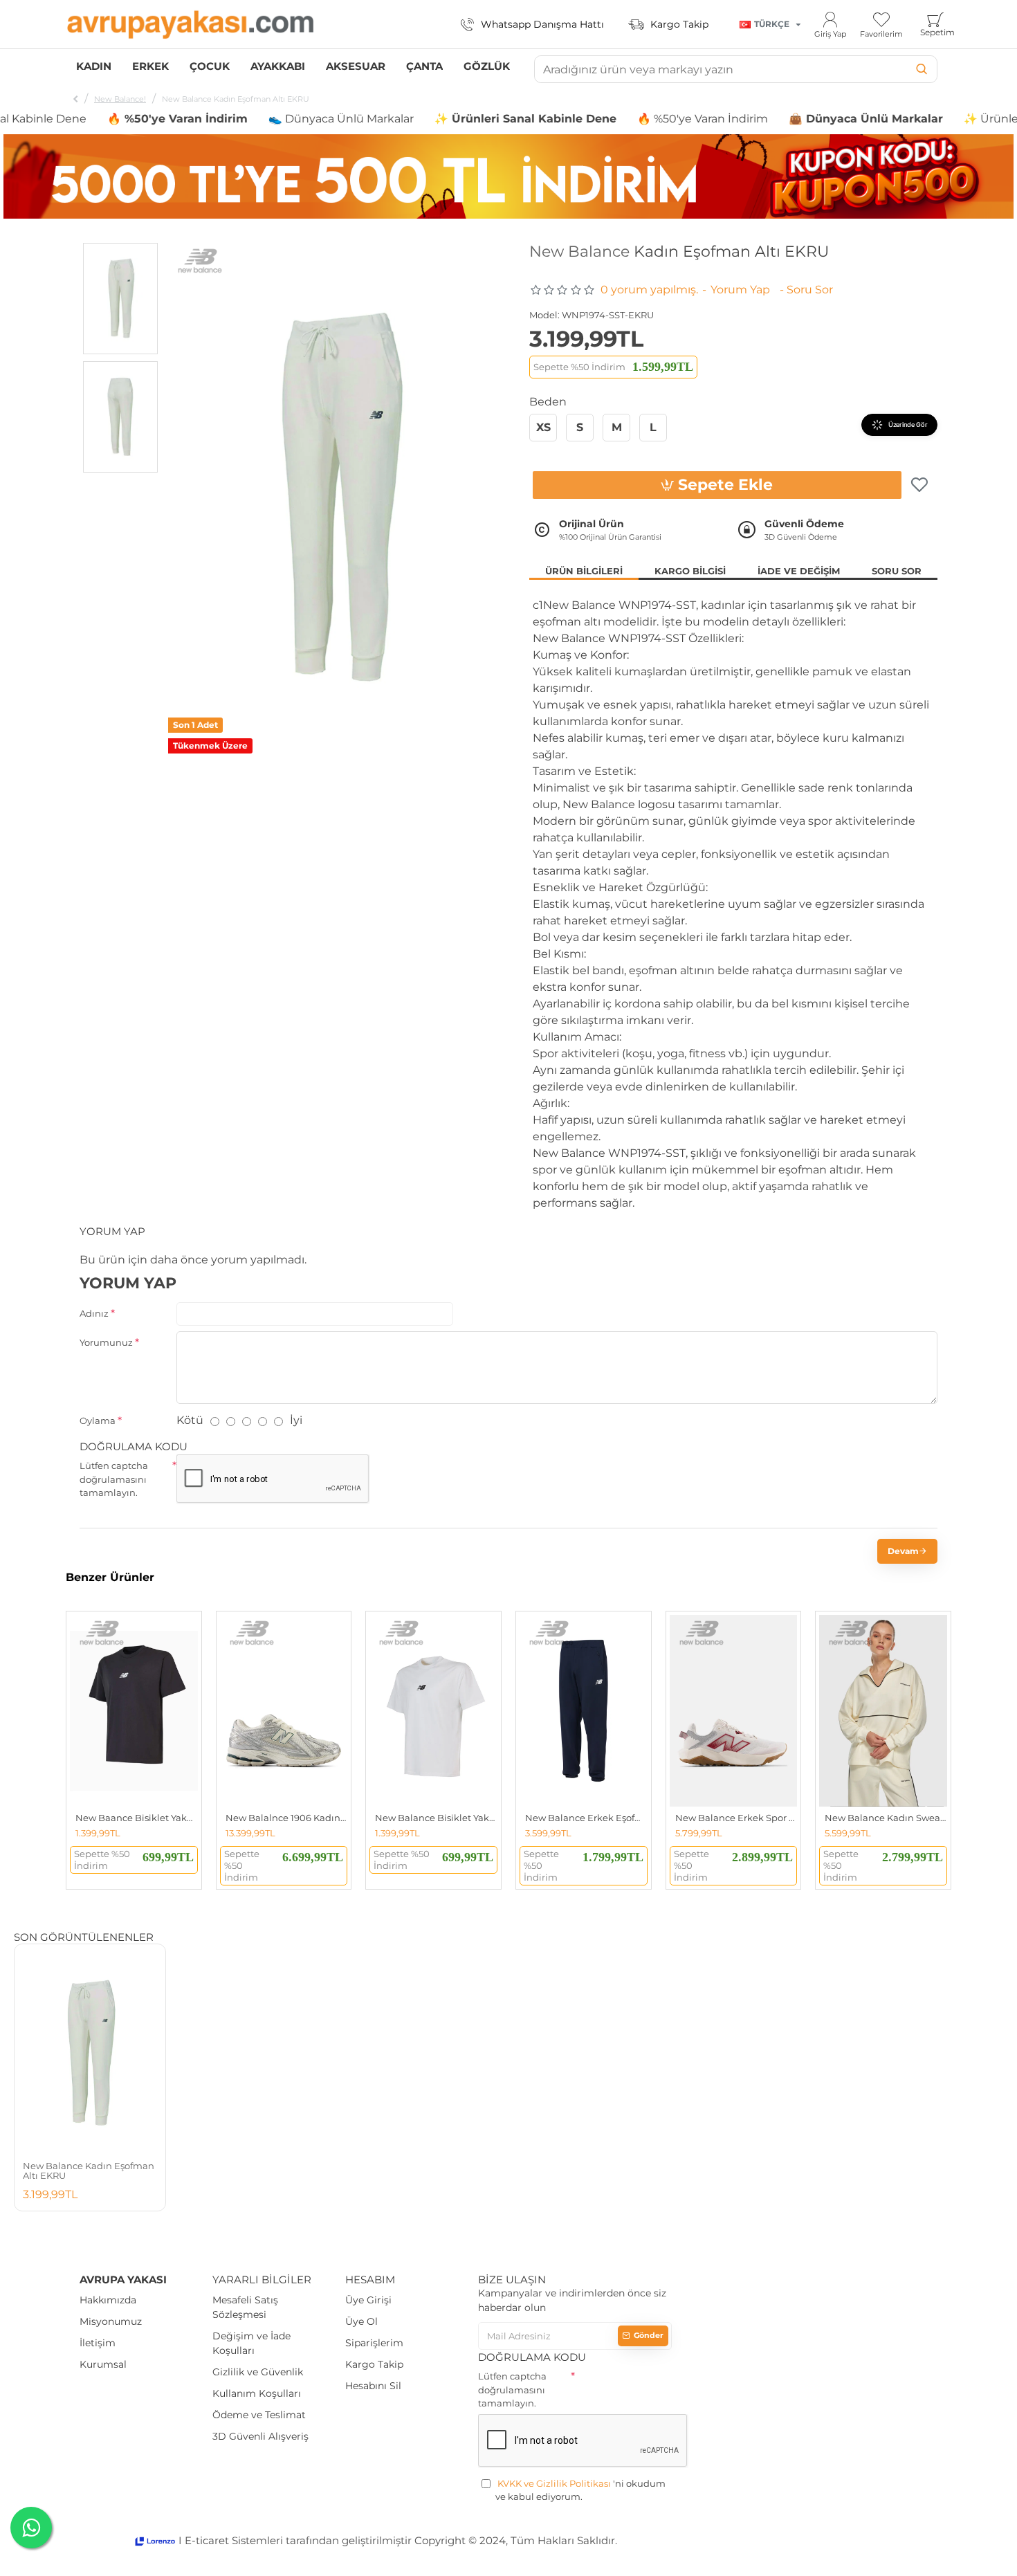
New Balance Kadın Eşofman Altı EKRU (89, 2171)
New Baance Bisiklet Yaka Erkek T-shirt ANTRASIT (137, 1818)
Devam (903, 1551)
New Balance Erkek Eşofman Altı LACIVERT (586, 1818)
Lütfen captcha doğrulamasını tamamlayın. (114, 1479)
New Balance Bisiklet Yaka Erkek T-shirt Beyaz (436, 1818)
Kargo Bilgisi (690, 571)
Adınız (94, 1313)
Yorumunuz (106, 1342)
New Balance (579, 252)
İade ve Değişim (799, 571)
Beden (548, 402)
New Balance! (120, 99)
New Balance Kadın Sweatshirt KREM (886, 1818)
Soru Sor (897, 571)
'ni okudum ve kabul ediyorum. (580, 2490)
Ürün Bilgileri (584, 571)
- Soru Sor (806, 290)
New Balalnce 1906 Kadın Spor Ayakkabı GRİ (287, 1818)
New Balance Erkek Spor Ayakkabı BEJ (736, 1818)
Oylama (98, 1421)
